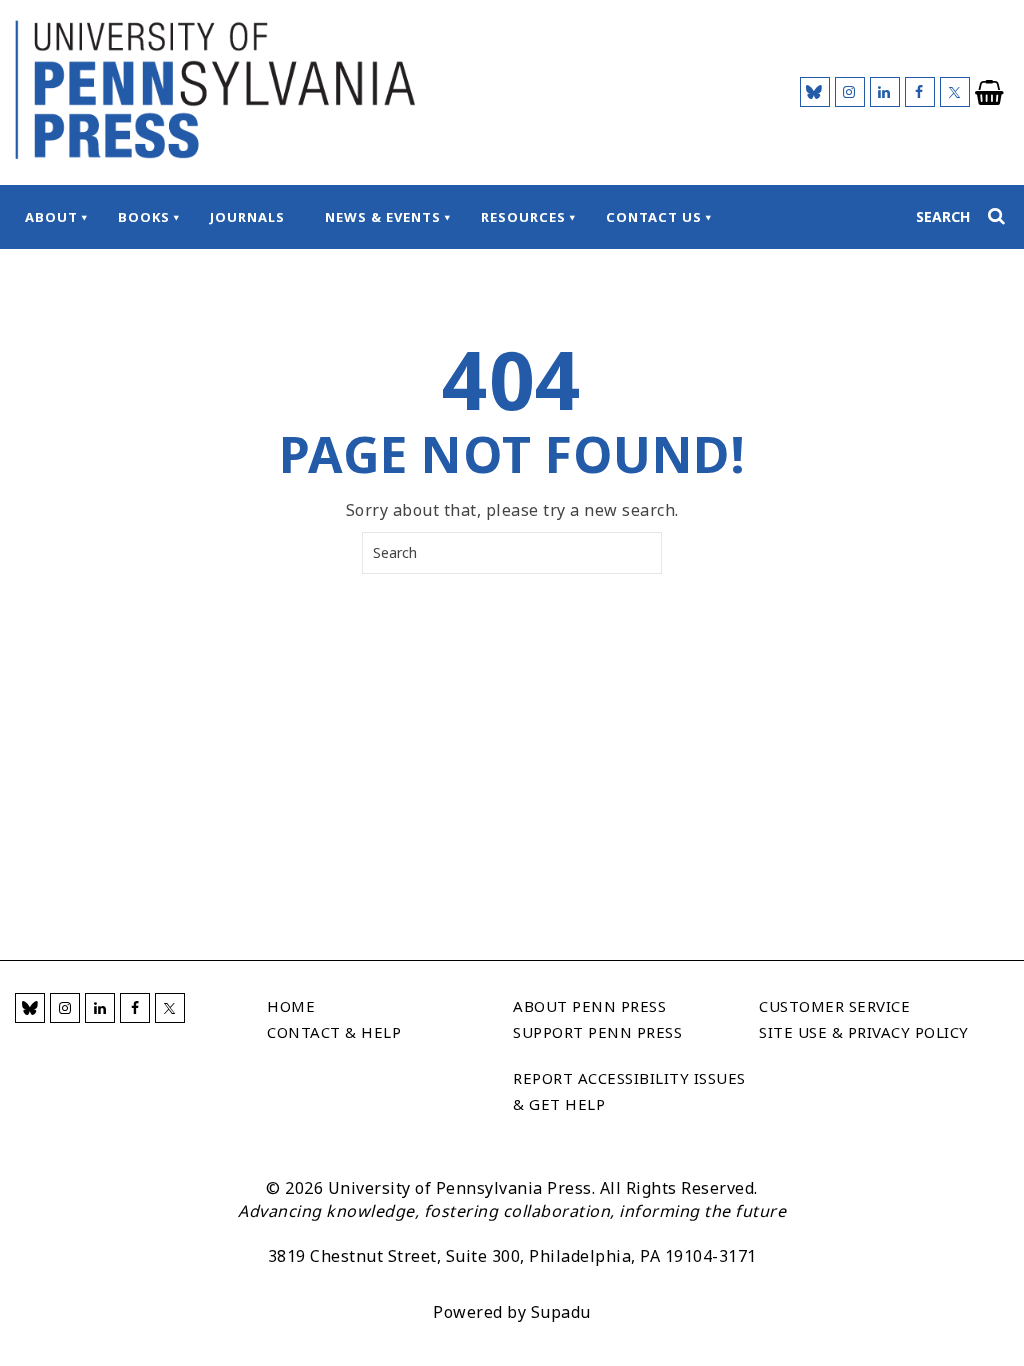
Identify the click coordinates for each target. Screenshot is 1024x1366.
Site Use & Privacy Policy (864, 1032)
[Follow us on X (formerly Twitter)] (955, 92)
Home (291, 1006)
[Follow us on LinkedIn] (885, 92)
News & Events (383, 217)
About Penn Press (589, 1006)
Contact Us (654, 217)
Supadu (561, 1312)
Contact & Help (334, 1032)
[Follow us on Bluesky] (815, 92)
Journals (247, 217)
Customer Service (834, 1006)
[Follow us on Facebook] (920, 92)
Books (144, 217)
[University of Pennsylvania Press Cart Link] (990, 93)
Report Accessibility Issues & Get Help (629, 1091)
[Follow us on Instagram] (850, 92)
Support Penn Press (597, 1032)
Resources (523, 217)
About (51, 217)
